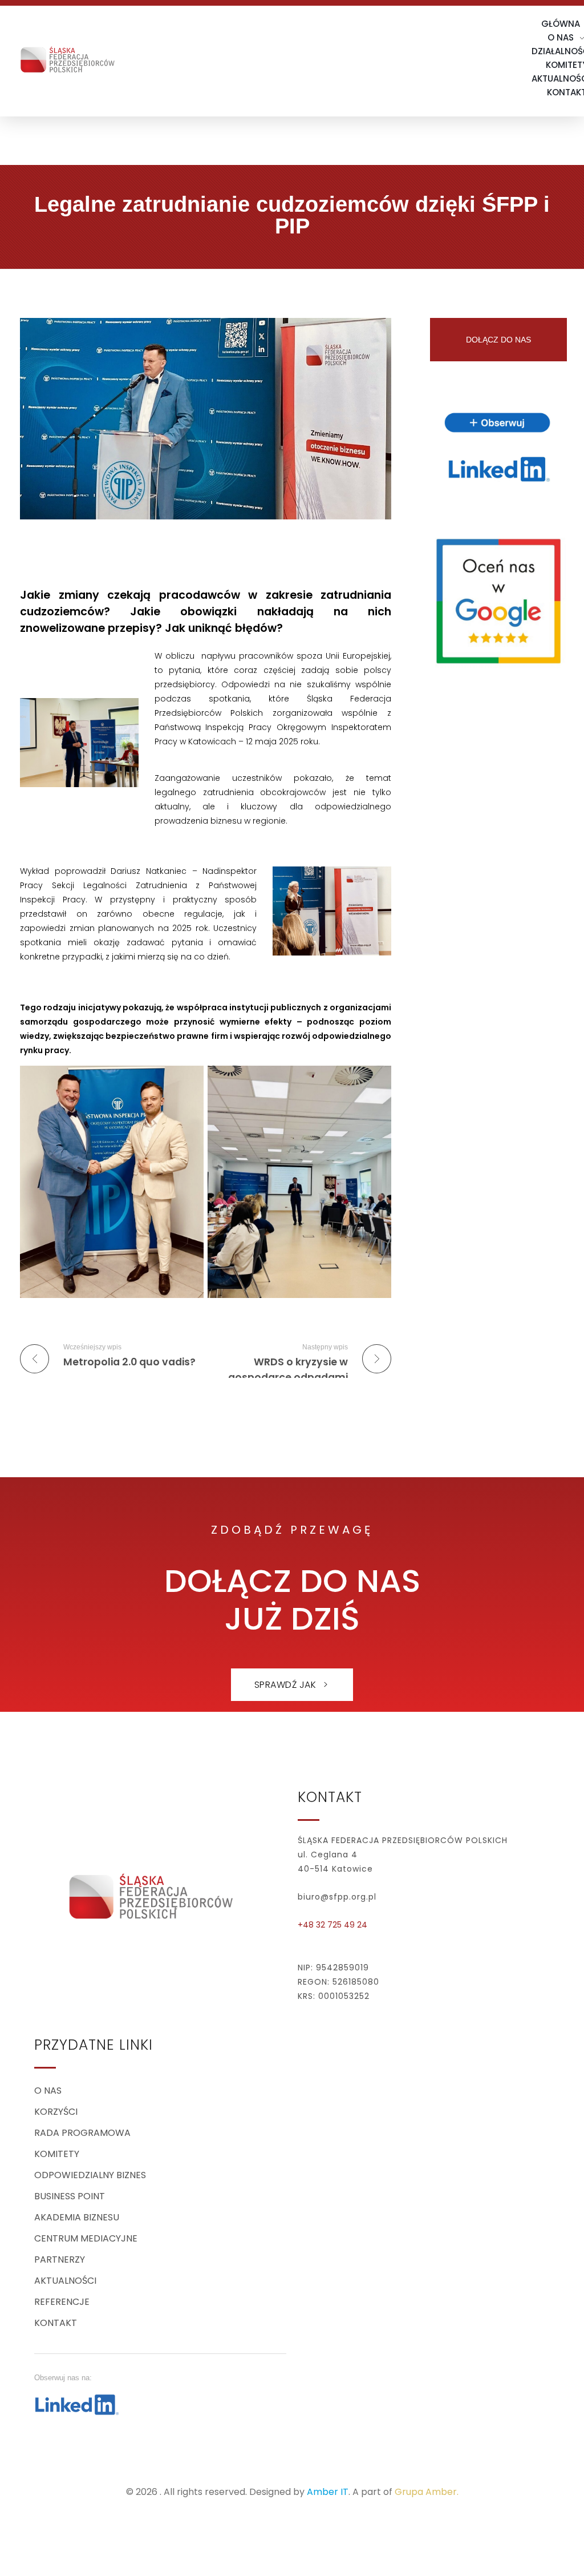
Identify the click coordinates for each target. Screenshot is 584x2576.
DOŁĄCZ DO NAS (498, 340)
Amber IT (328, 2492)
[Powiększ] (124, 713)
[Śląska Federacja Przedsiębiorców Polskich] (68, 58)
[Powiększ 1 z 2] (189, 1081)
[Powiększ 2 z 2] (376, 1081)
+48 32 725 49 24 (332, 1925)
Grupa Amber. (427, 2492)
